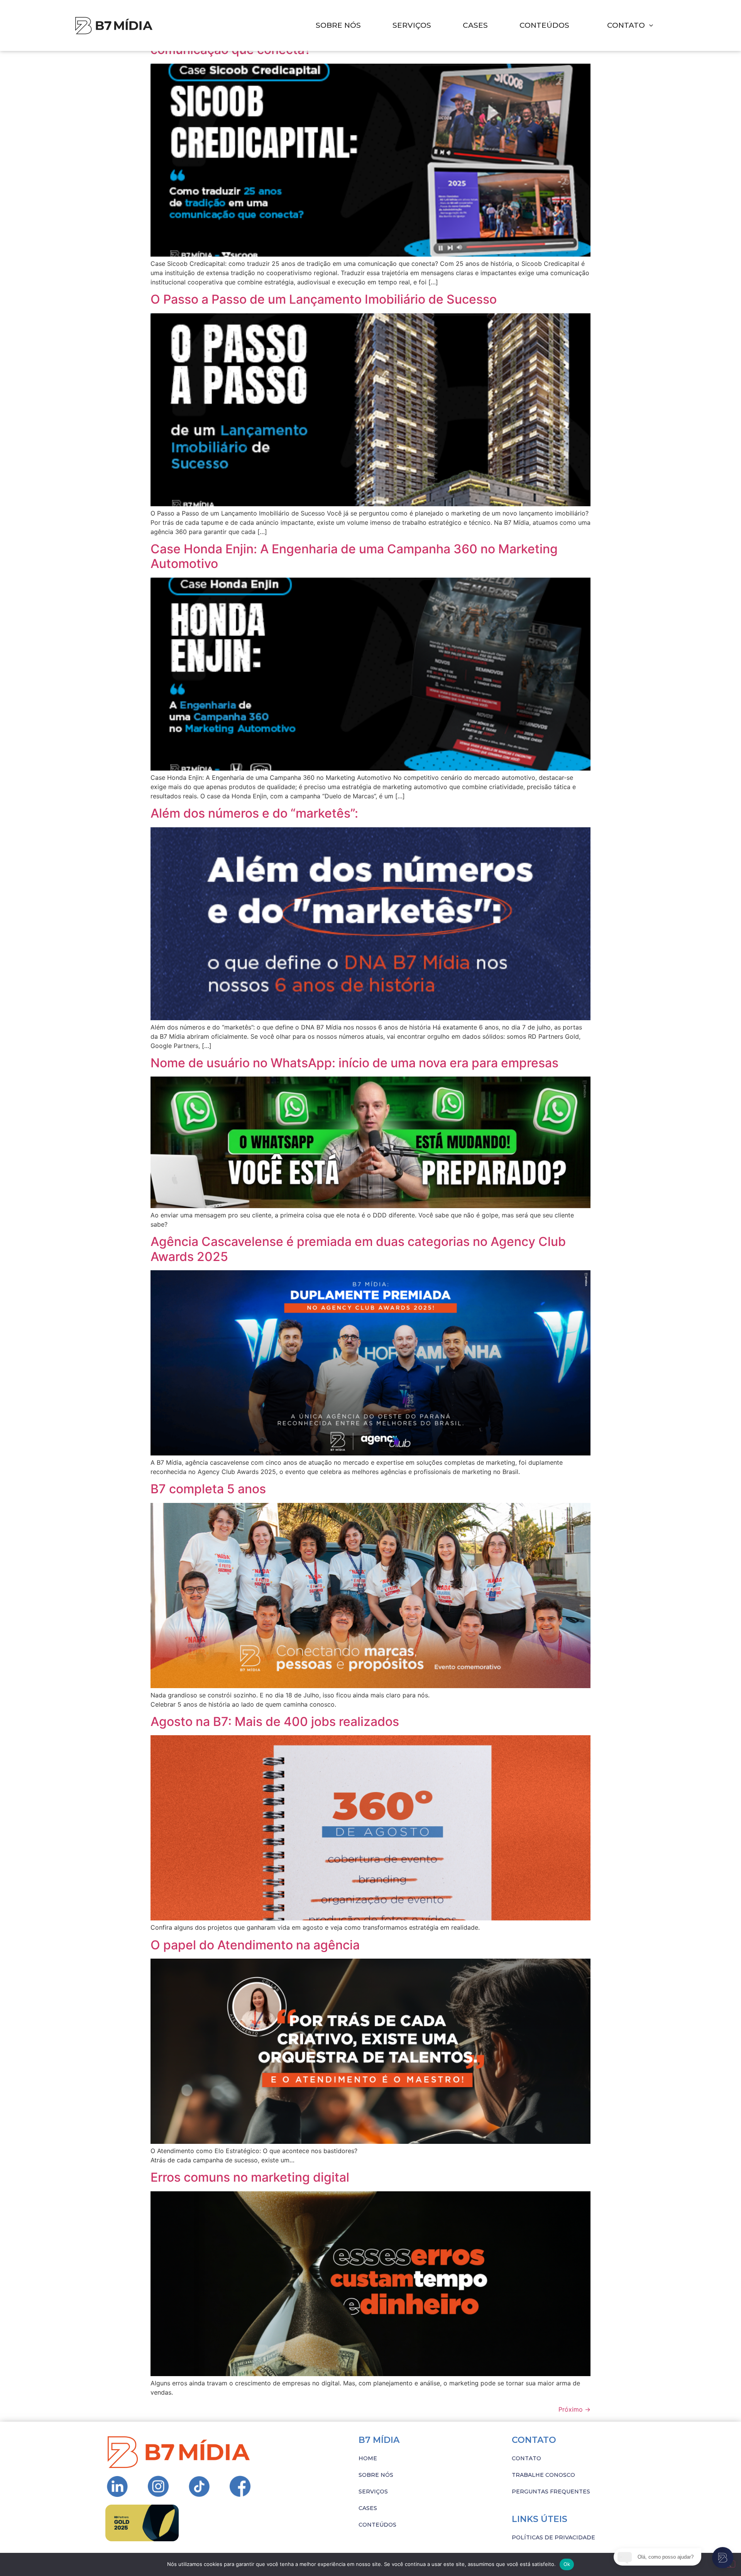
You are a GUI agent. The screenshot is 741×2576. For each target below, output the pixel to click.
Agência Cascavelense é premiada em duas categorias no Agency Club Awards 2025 (358, 1249)
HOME (368, 2458)
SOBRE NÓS (338, 25)
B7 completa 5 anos (208, 1489)
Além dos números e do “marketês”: (256, 813)
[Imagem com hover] (114, 26)
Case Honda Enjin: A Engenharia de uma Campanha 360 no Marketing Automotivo (354, 556)
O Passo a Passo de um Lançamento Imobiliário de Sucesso (324, 299)
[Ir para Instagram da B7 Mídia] (117, 2486)
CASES (475, 25)
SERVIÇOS (412, 25)
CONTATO (526, 2458)
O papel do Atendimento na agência (255, 1945)
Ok (567, 2564)
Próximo (574, 2409)
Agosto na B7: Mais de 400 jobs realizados (275, 1722)
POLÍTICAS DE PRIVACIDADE (553, 2537)
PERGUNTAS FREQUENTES (551, 2491)
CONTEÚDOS (544, 25)
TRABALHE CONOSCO (543, 2475)
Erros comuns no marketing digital (250, 2177)
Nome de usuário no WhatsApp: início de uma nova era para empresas (354, 1063)
